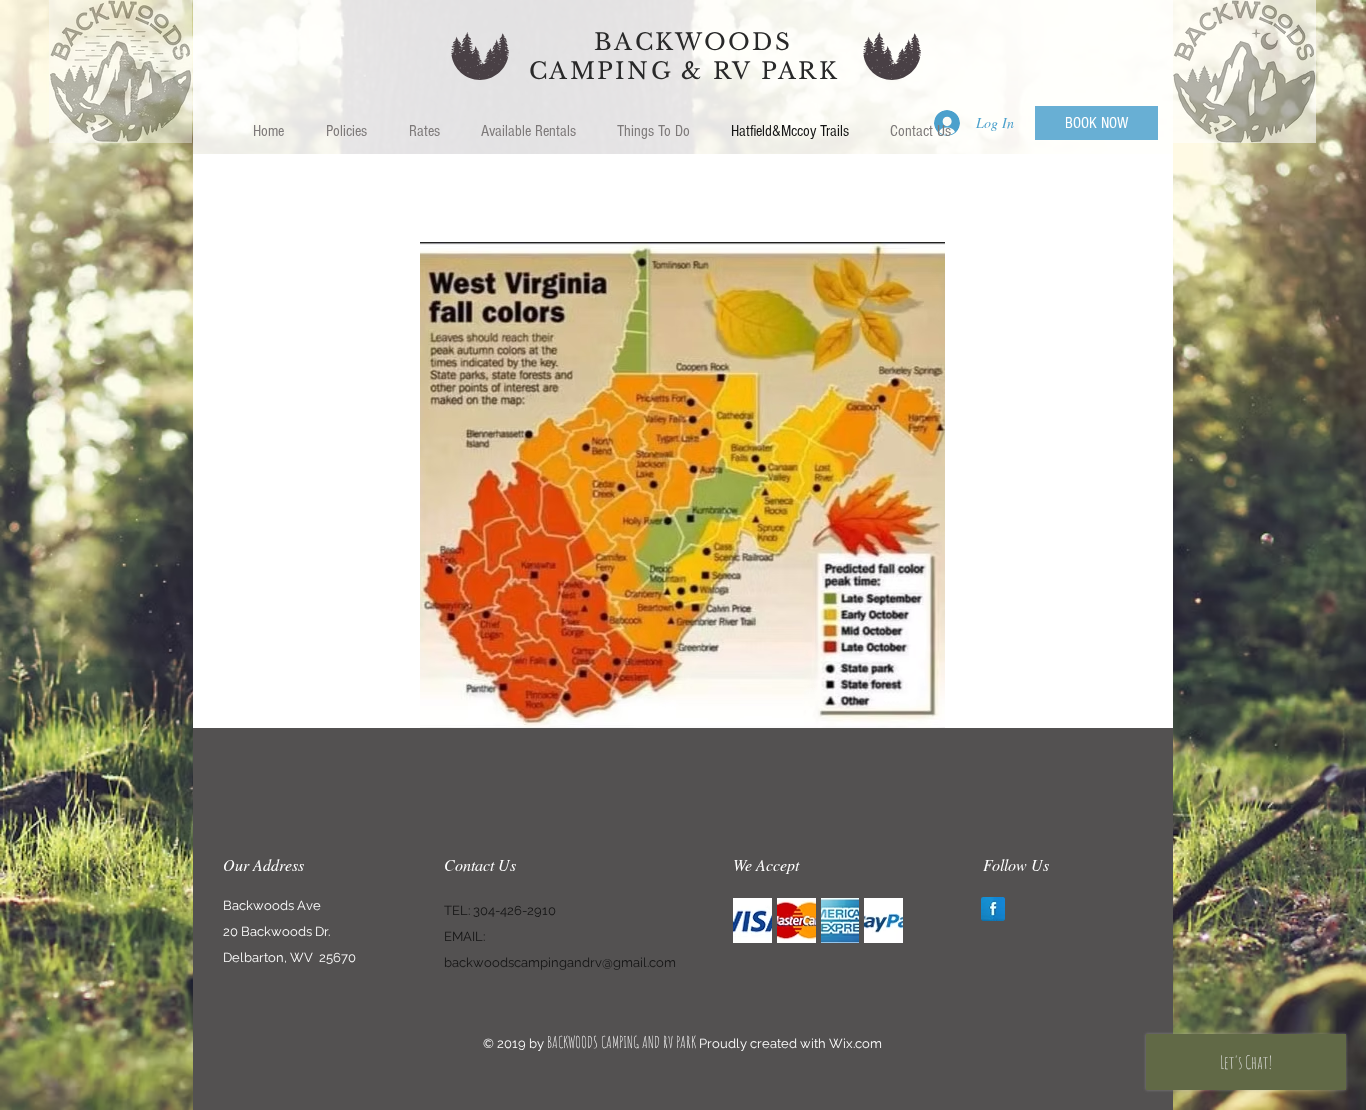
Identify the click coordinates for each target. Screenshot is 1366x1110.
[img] (752, 920)
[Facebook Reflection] (993, 909)
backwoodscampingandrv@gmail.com (560, 962)
